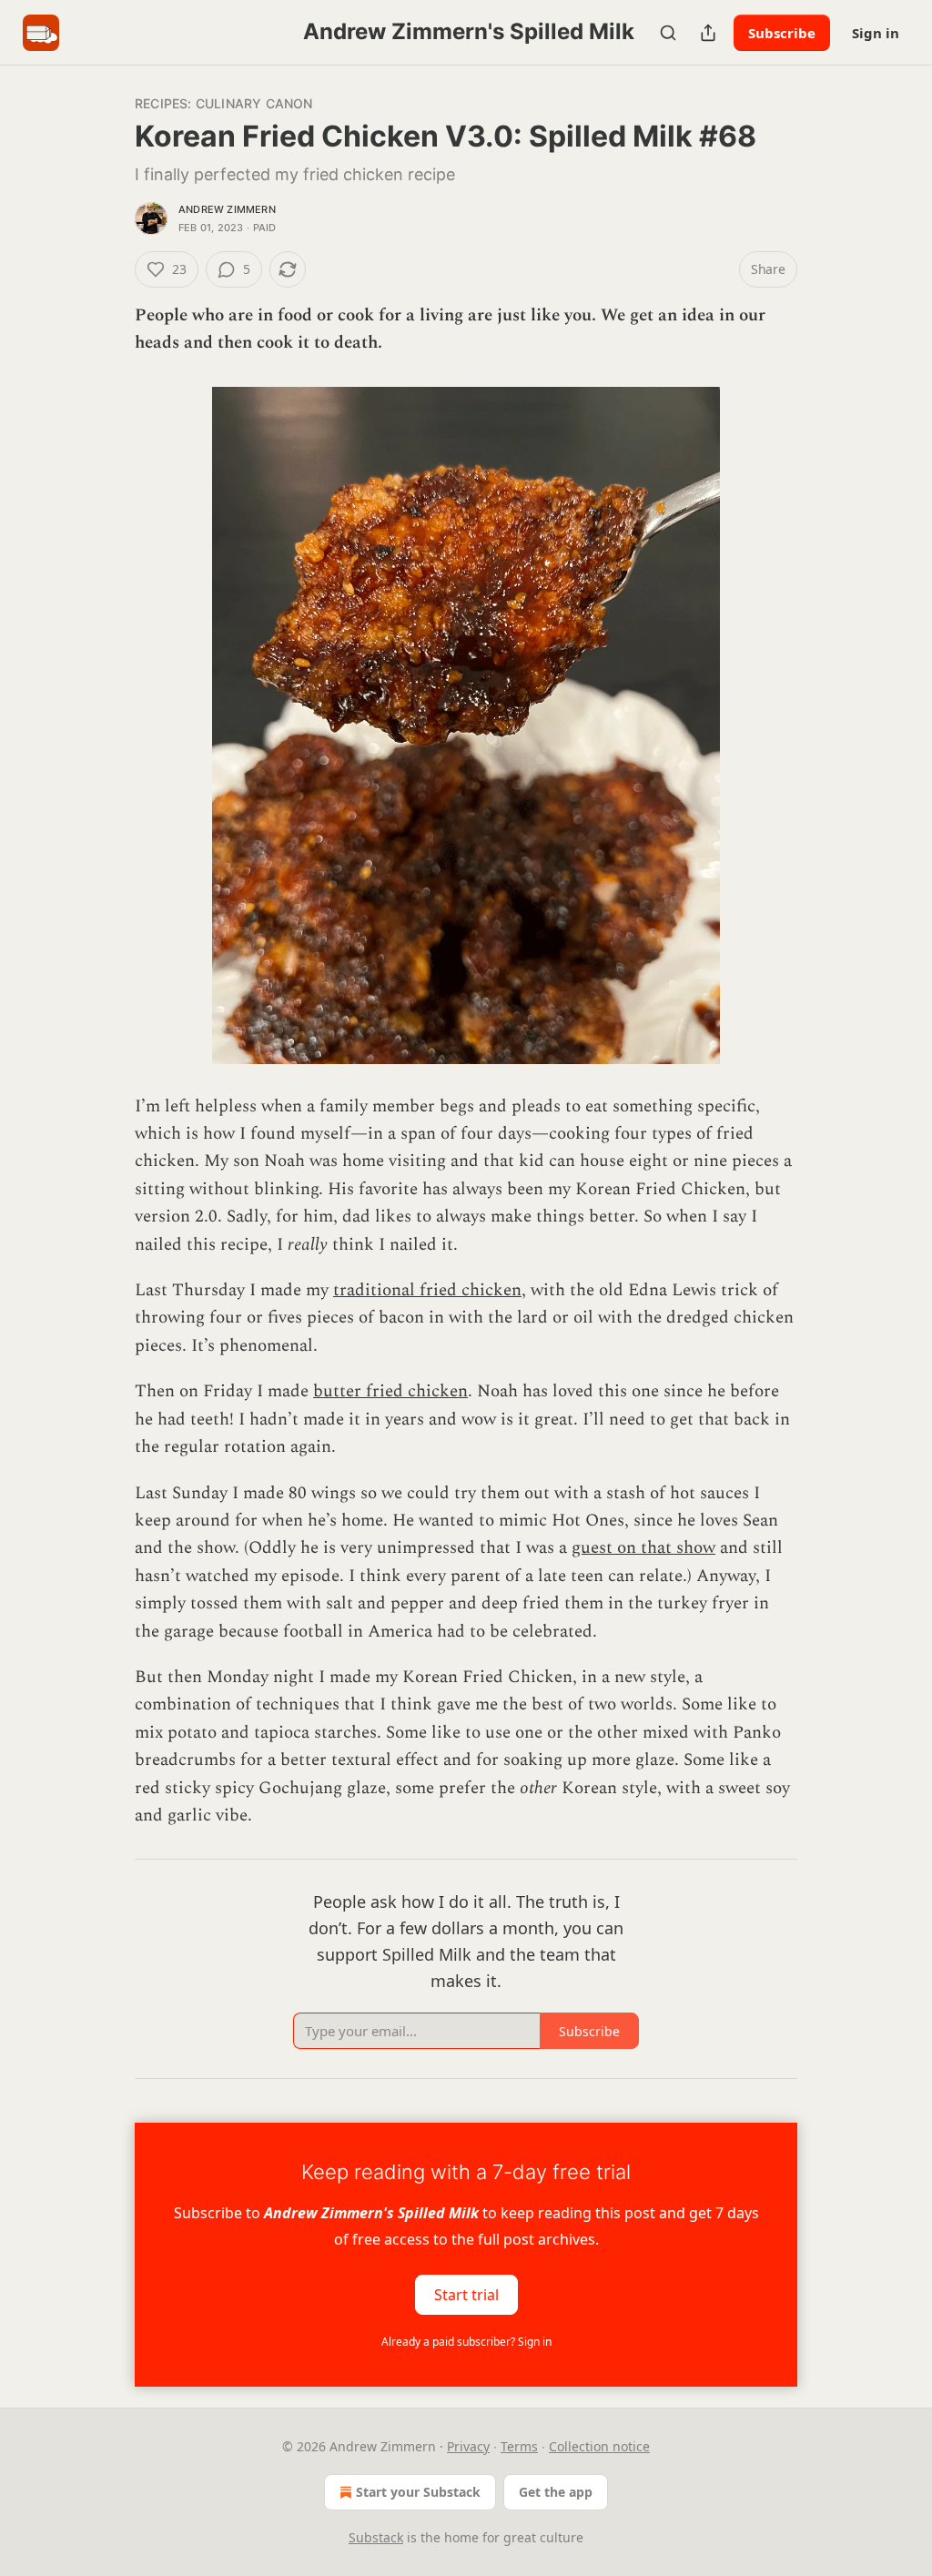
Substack (376, 2537)
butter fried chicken (390, 1391)
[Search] (668, 33)
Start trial (466, 2294)
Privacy (468, 2446)
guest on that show (643, 1548)
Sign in (876, 33)
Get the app (556, 2492)
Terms (519, 2446)
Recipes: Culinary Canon (224, 103)
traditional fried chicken (427, 1290)
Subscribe (782, 33)
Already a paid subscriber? (466, 2342)
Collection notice (599, 2446)
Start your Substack (418, 2492)
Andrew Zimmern (227, 209)
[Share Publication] (708, 33)
